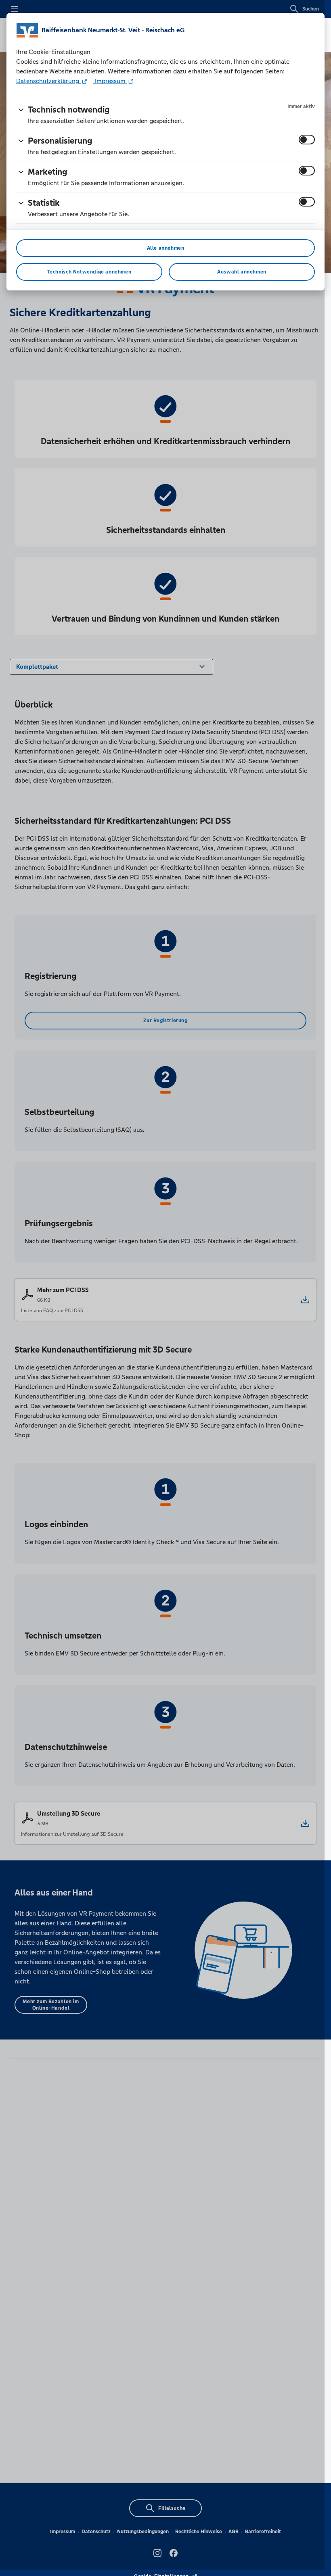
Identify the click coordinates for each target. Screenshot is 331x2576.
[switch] (307, 140)
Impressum (110, 81)
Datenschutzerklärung (48, 81)
